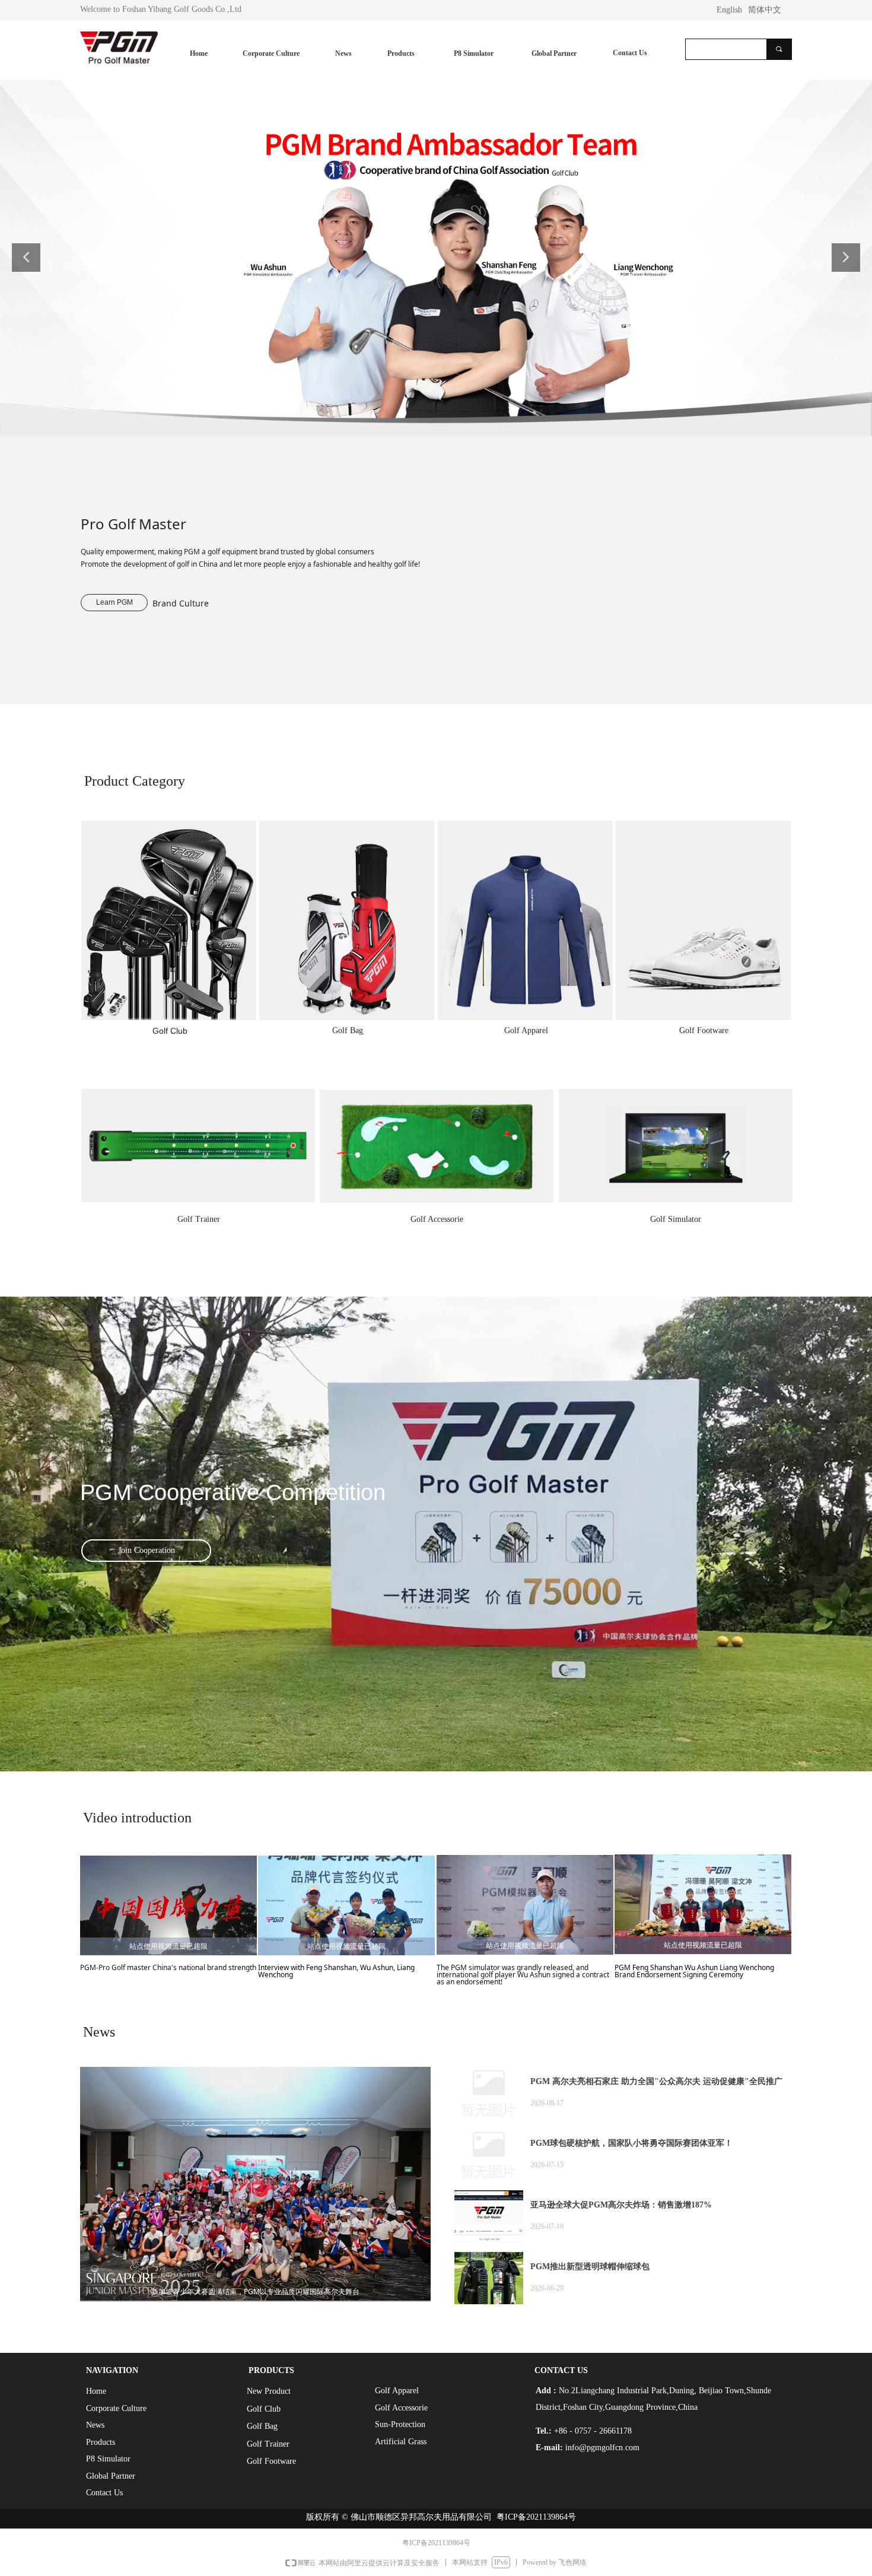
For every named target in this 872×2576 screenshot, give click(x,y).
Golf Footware (271, 2461)
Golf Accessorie (401, 2408)
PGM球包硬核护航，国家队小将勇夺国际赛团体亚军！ (631, 2143)
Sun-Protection (400, 2424)
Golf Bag (262, 2426)
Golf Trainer (268, 2444)
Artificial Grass (401, 2442)
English (729, 10)
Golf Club (264, 2409)
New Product (269, 2391)
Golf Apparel (397, 2391)
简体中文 (765, 10)
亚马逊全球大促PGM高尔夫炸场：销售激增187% (621, 2205)
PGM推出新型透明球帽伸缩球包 (590, 2267)
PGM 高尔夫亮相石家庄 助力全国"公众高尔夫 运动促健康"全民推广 (656, 2081)
